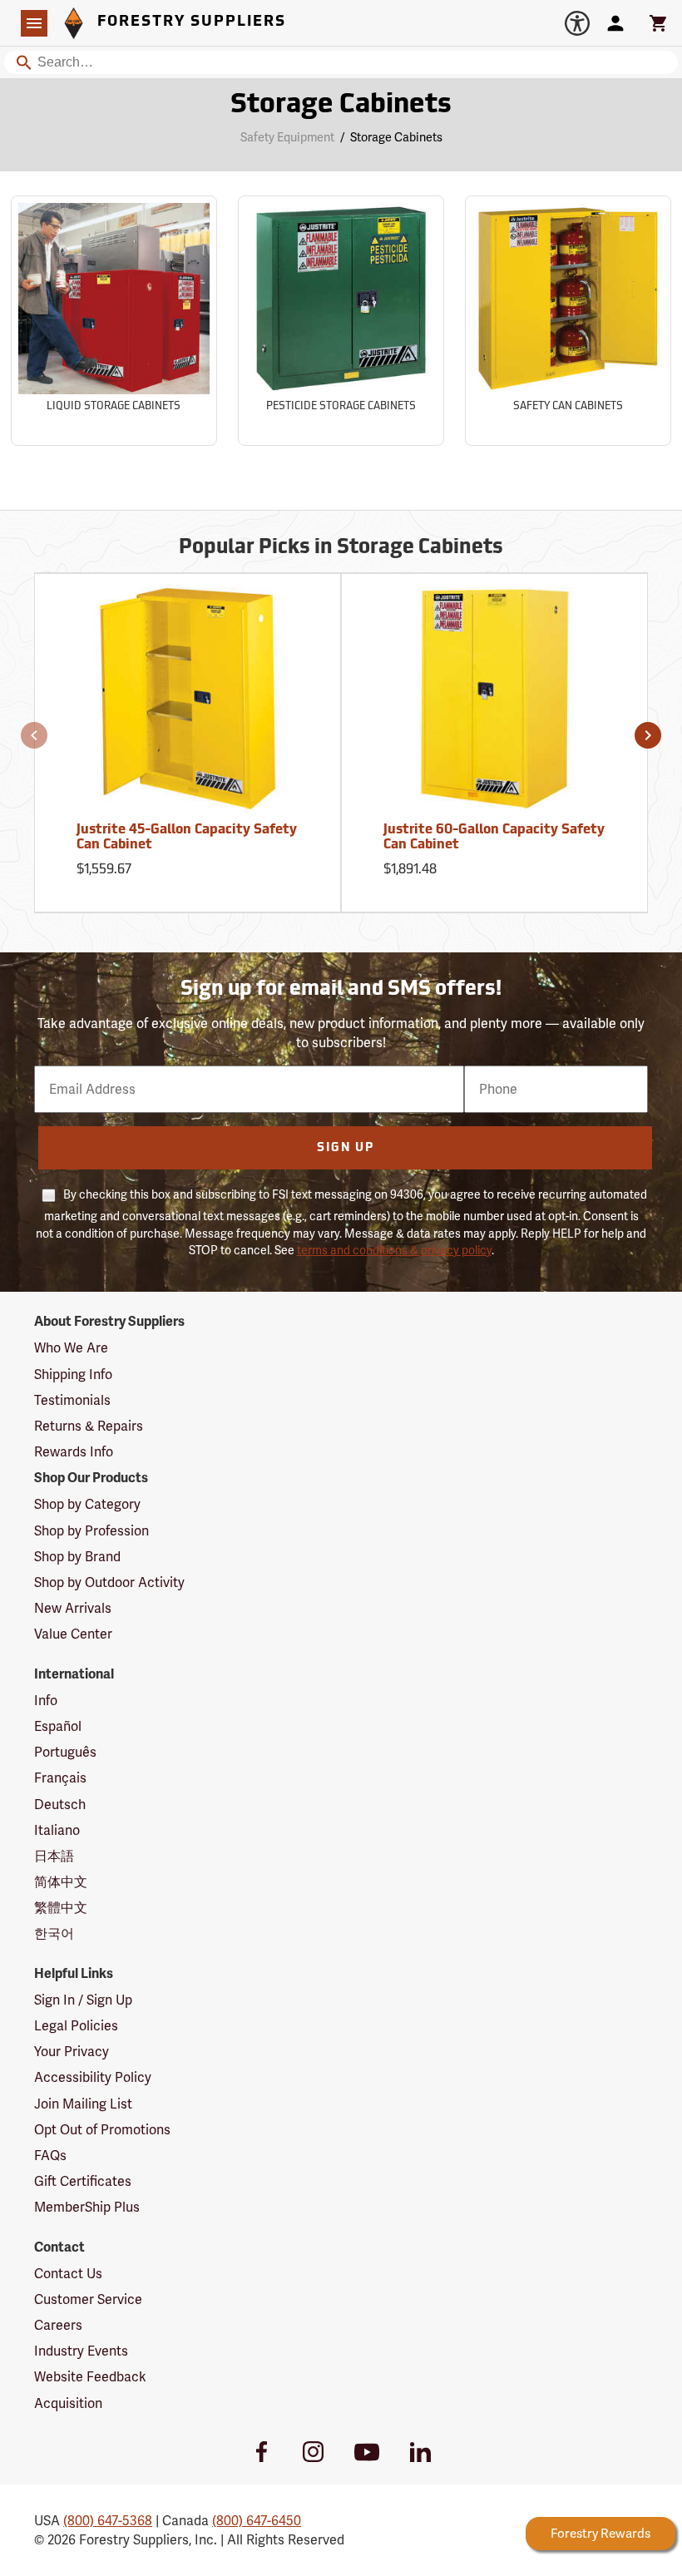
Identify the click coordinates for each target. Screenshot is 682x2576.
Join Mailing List (83, 2104)
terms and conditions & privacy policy (394, 1250)
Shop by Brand (77, 1557)
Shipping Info (73, 1375)
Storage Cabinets (341, 106)
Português (65, 1752)
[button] (34, 735)
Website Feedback (90, 2377)
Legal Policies (76, 2026)
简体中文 (61, 1882)
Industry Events (81, 2351)
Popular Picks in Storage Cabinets (341, 548)
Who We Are (71, 1348)
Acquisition (68, 2403)
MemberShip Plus (87, 2207)
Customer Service (88, 2299)
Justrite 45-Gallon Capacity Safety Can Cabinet (187, 838)
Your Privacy (72, 2052)
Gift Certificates (83, 2181)
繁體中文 (61, 1908)
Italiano (57, 1830)
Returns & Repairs (89, 1426)
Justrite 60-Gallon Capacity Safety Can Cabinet (494, 838)
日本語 (54, 1856)
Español (58, 1726)
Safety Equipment (287, 137)
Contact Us (68, 2274)
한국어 (54, 1933)
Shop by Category (87, 1504)
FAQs (50, 2156)
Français (60, 1778)
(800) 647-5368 (108, 2521)
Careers (58, 2325)
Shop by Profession (91, 1531)
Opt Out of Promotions (102, 2130)
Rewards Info (74, 1452)
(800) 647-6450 (257, 2521)
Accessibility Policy (93, 2077)
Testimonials (72, 1400)
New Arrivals (73, 1608)
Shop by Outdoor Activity (109, 1582)
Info (46, 1701)
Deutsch (60, 1805)
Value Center (73, 1634)
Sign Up (346, 1148)
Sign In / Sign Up (83, 2000)
